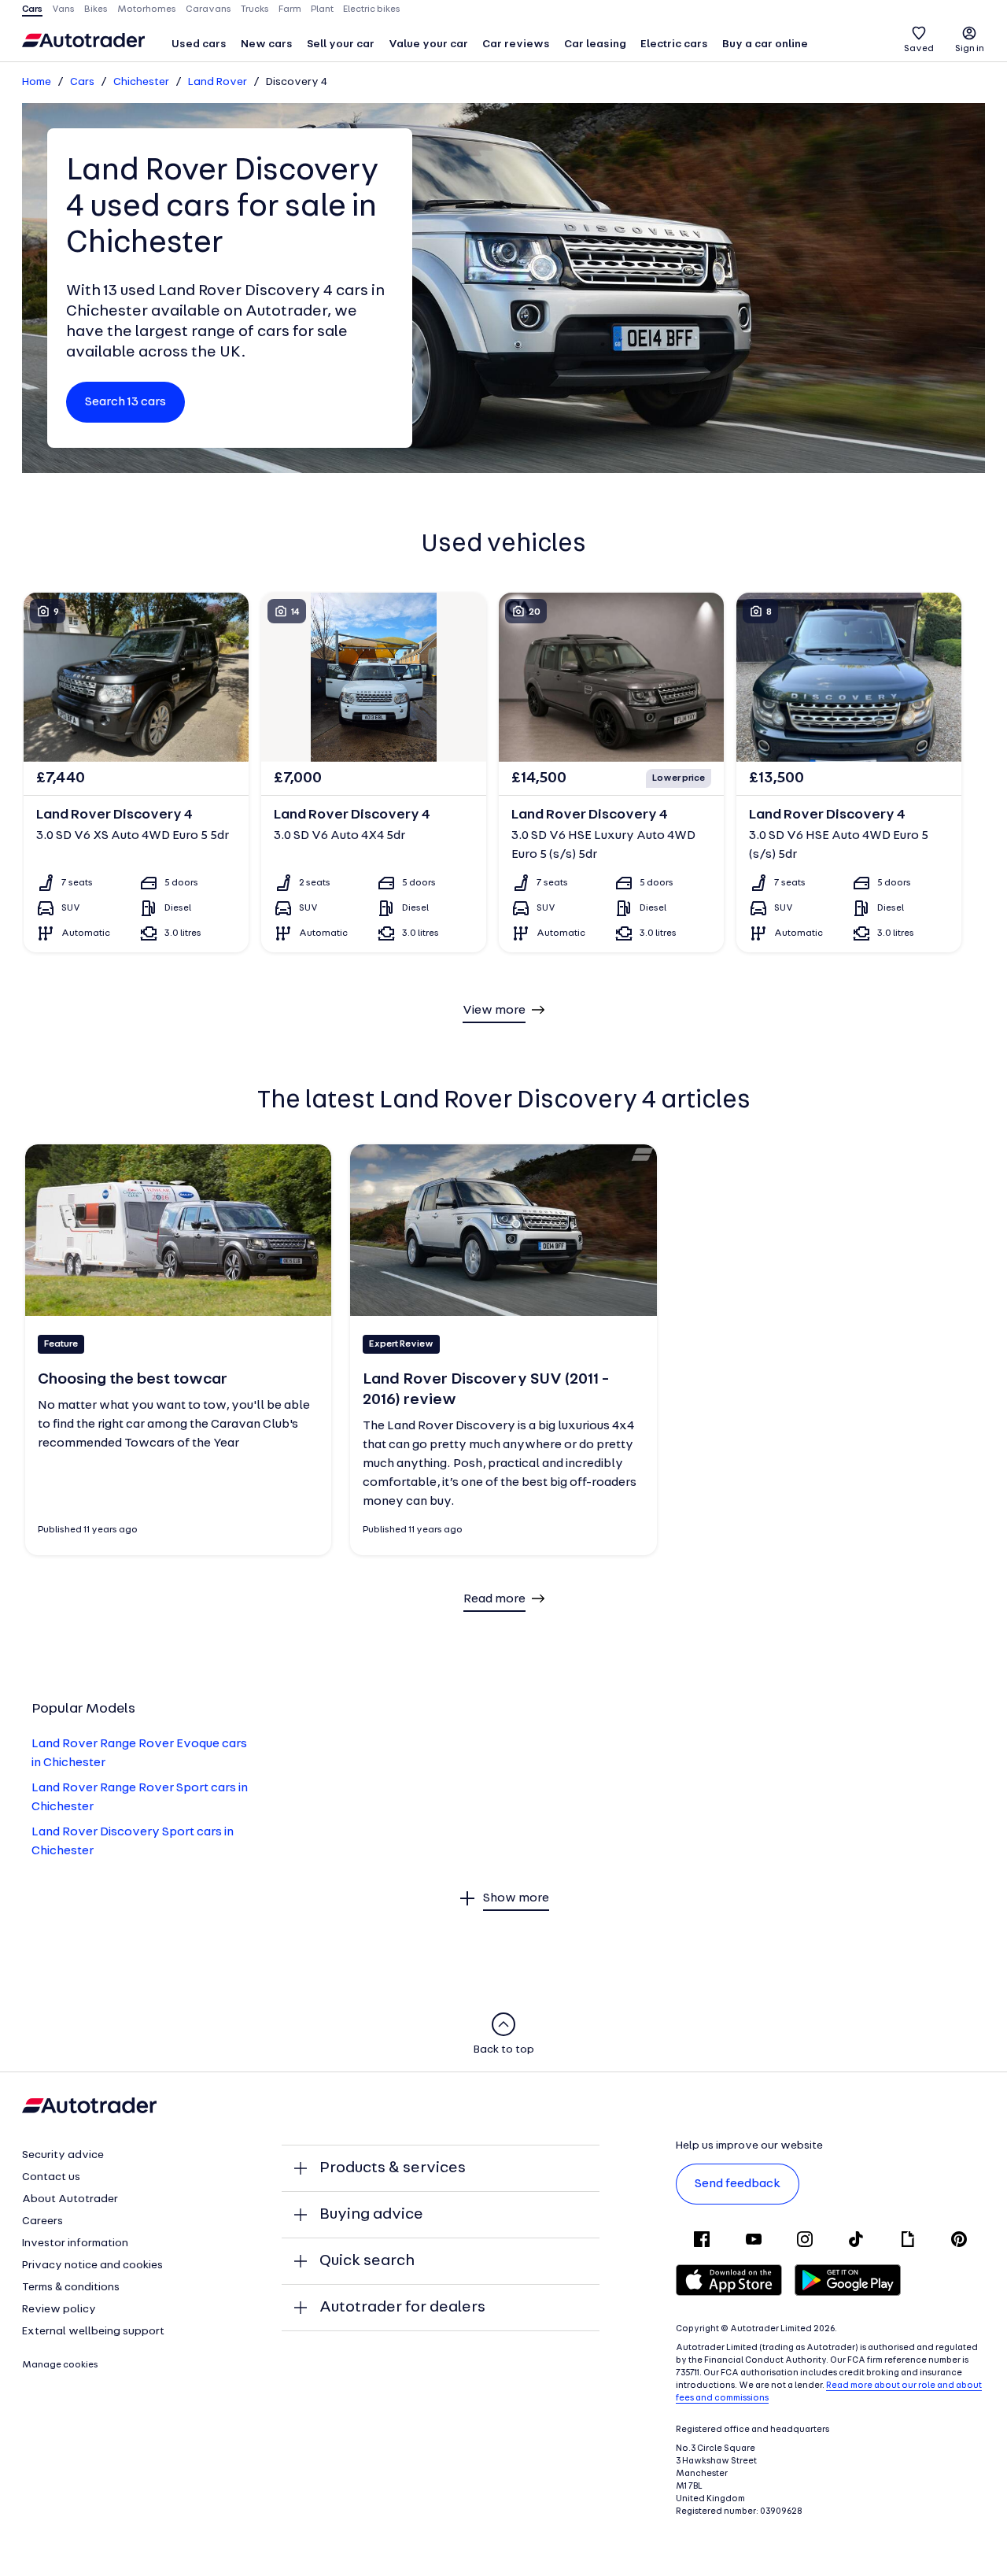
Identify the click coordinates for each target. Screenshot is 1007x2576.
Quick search (367, 2261)
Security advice (63, 2155)
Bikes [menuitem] (96, 9)
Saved (919, 49)
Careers (42, 2221)
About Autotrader (70, 2199)
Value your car (428, 44)
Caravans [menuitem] (208, 9)
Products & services (393, 2168)
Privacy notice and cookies (92, 2266)
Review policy (59, 2310)
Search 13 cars (125, 402)
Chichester (141, 82)
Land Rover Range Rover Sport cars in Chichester (140, 1798)
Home (37, 82)
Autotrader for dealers (402, 2308)
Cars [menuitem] (32, 9)
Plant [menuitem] (322, 9)
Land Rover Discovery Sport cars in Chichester (133, 1842)
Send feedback (738, 2184)
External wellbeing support (93, 2332)
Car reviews (516, 44)
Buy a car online (765, 44)
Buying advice (371, 2215)
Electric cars (674, 44)
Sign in (970, 49)
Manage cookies (60, 2365)
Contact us (51, 2177)
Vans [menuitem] (63, 9)
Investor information (75, 2243)
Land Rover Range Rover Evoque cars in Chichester (139, 1754)
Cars (82, 82)
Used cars (199, 44)
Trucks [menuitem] (255, 9)
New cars (267, 44)
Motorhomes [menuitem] (147, 9)
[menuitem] (199, 46)
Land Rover (218, 82)
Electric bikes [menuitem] (372, 9)
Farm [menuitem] (290, 9)
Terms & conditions (71, 2288)
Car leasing (595, 44)
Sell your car (341, 44)
